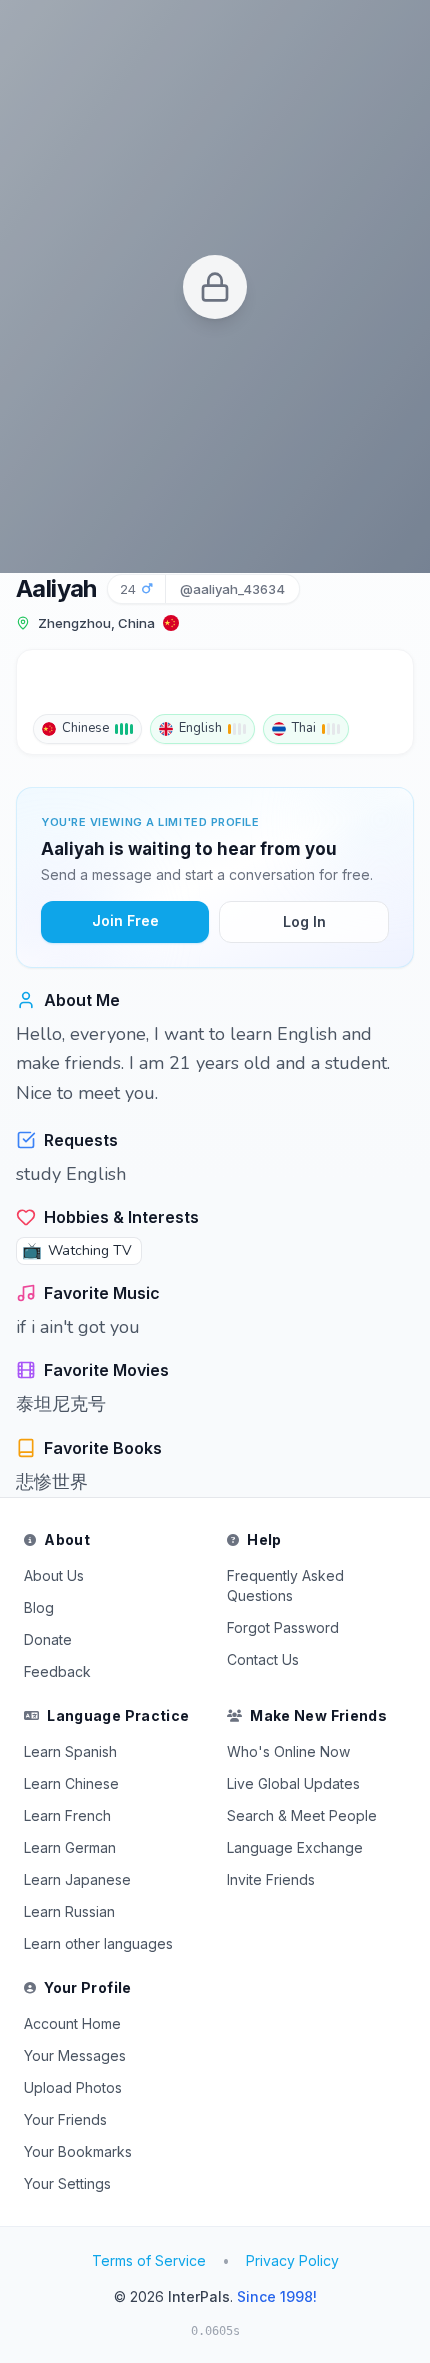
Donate (48, 1639)
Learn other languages (98, 1943)
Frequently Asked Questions (285, 1585)
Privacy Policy (292, 2260)
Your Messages (75, 2055)
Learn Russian (69, 1911)
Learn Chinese (71, 1783)
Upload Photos (73, 2087)
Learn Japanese (77, 1879)
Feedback (57, 1671)
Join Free (125, 920)
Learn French (67, 1815)
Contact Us (263, 1659)
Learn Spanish (70, 1751)
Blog (39, 1607)
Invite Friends (271, 1879)
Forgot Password (283, 1627)
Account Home (72, 2023)
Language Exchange (295, 1847)
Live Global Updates (293, 1783)
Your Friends (65, 2119)
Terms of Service (149, 2260)
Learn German (70, 1847)
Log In (304, 921)
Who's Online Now (288, 1751)
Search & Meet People (302, 1815)
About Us (54, 1575)
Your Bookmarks (78, 2151)
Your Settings (67, 2183)
